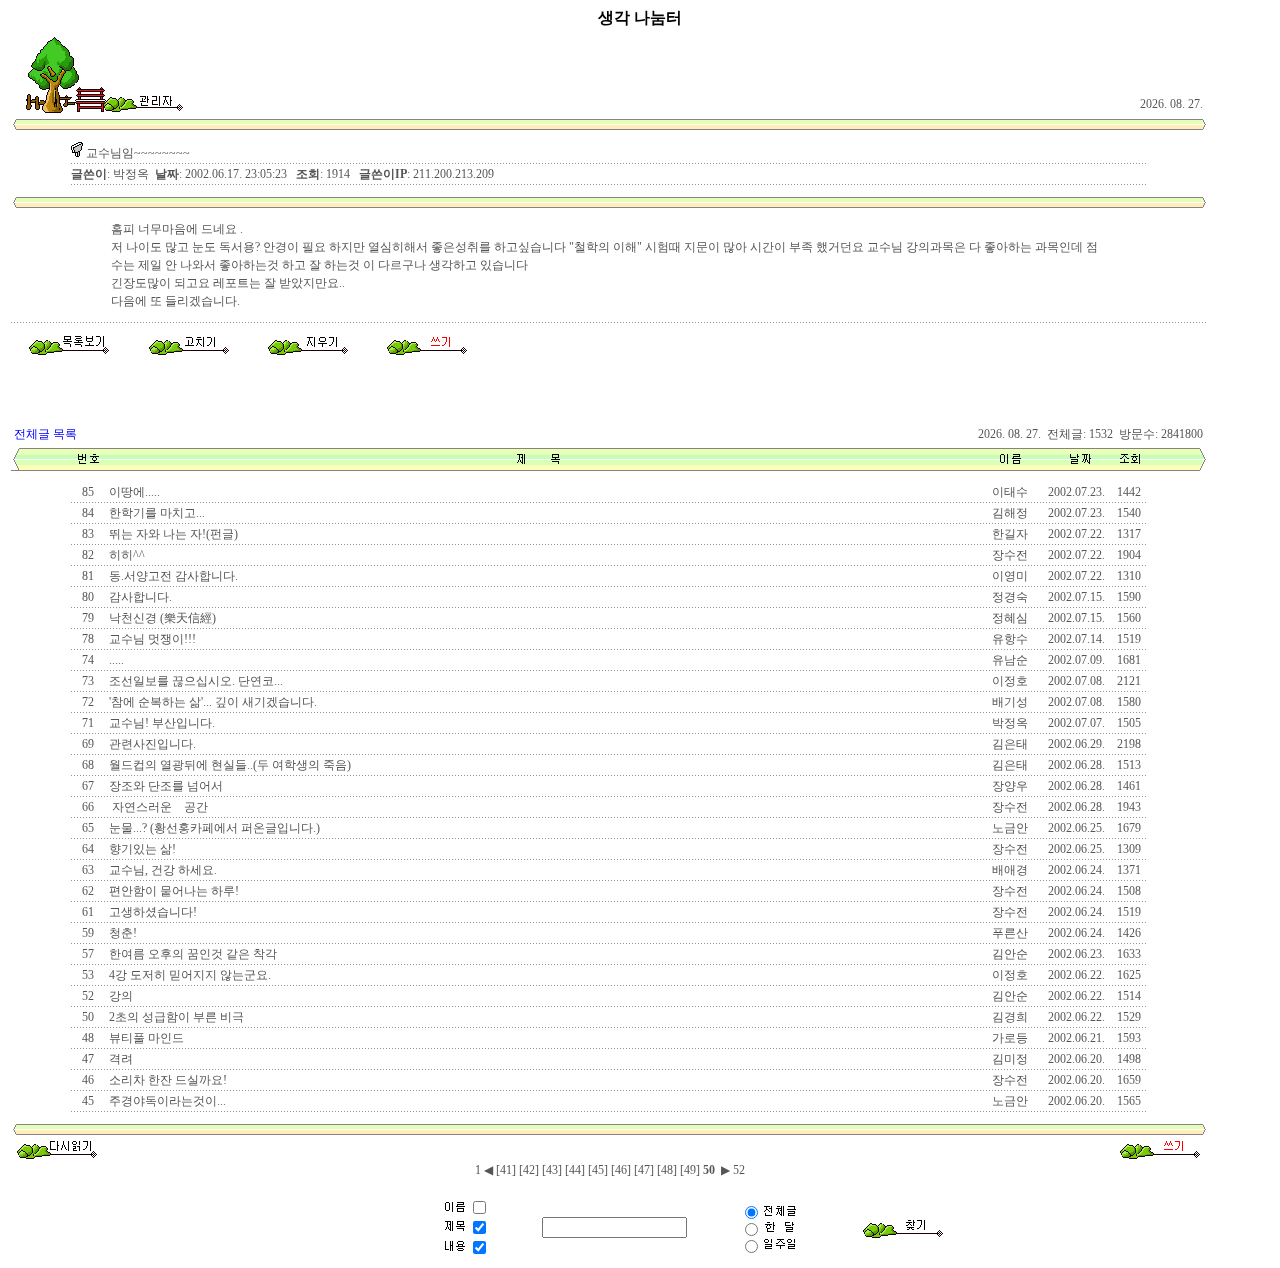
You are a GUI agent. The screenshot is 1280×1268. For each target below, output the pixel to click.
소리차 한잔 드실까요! (166, 1080)
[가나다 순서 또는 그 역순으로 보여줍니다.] (538, 466)
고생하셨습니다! (151, 912)
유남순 (1010, 660)
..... (115, 660)
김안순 (1010, 954)
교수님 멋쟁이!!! (151, 639)
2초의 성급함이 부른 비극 (175, 1017)
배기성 (1010, 702)
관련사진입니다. (151, 744)
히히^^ (125, 555)
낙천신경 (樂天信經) (161, 618)
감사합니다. (139, 597)
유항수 (1010, 639)
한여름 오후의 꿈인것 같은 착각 (191, 954)
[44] (575, 1170)
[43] (552, 1170)
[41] (506, 1170)
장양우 (1010, 786)
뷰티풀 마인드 (145, 1038)
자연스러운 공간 (157, 807)
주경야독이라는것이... (166, 1101)
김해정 (1010, 513)
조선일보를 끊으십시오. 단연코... (194, 681)
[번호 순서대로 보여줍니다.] (87, 466)
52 (737, 1170)
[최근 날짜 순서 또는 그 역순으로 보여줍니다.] (1080, 466)
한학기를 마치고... (155, 513)
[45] (598, 1170)
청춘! (121, 933)
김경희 (1010, 1017)
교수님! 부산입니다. (160, 723)
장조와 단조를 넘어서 (164, 786)
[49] (690, 1170)
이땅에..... (133, 492)
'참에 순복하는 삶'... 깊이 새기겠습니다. (211, 702)
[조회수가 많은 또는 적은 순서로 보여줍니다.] (1129, 466)
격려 (119, 1059)
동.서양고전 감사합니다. (172, 576)
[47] (644, 1170)
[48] (667, 1170)
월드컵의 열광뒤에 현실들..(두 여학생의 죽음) (228, 765)
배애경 (1010, 870)
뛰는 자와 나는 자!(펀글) (172, 534)
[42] (529, 1170)
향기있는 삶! (141, 849)
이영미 (1010, 576)
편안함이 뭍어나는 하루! (172, 891)
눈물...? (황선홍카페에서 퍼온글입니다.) (213, 828)
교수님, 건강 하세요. (161, 870)
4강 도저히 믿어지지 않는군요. (188, 975)
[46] (621, 1170)
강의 (119, 996)
